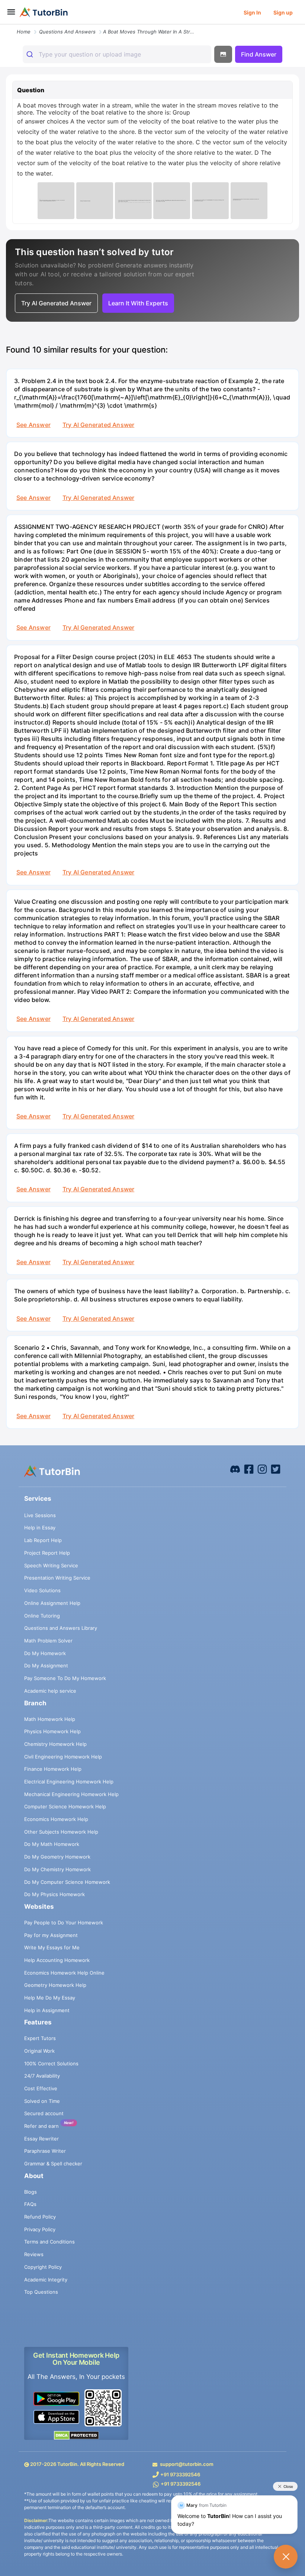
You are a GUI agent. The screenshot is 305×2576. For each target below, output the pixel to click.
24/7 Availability (42, 2076)
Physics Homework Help (52, 1731)
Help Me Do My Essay (50, 1998)
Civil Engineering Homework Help (63, 1757)
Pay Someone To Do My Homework (65, 1678)
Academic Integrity (46, 2280)
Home (24, 32)
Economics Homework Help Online (64, 1973)
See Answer (33, 425)
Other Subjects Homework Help (61, 1832)
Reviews (34, 2254)
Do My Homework (45, 1653)
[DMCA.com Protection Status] (76, 2435)
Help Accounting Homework (57, 1960)
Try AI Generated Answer (98, 425)
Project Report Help (47, 1553)
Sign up (283, 12)
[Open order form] (3, 25)
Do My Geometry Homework (57, 1857)
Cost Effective (41, 2088)
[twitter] (276, 1469)
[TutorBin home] (44, 12)
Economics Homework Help (56, 1819)
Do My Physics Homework (54, 1894)
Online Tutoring (42, 1616)
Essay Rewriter (41, 2139)
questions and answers (67, 32)
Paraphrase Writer (45, 2151)
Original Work (39, 2051)
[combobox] (117, 54)
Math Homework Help (50, 1719)
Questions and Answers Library (61, 1628)
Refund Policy (40, 2217)
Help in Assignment (47, 2010)
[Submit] (31, 54)
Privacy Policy (40, 2229)
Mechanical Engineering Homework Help (71, 1794)
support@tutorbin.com (187, 2464)
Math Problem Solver (48, 1641)
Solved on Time (42, 2101)
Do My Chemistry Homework (57, 1869)
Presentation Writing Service (57, 1578)
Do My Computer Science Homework (67, 1882)
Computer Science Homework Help (65, 1806)
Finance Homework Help (53, 1769)
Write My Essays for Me (52, 1947)
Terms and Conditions (49, 2242)
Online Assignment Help (52, 1603)
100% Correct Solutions (51, 2063)
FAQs (30, 2204)
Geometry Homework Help (55, 1985)
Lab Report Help (43, 1540)
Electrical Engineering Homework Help (69, 1782)
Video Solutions (42, 1590)
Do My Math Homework (52, 1844)
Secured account (44, 2113)
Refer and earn (41, 2126)
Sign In (252, 12)
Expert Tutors (40, 2038)
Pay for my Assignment (51, 1935)
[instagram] (262, 1469)
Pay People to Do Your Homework (64, 1923)
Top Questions (41, 2292)
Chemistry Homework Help (55, 1744)
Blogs (30, 2192)
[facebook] (235, 1469)
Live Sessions (40, 1515)
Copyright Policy (43, 2267)
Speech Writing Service (51, 1565)
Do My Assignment (46, 1666)
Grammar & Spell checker (53, 2164)
